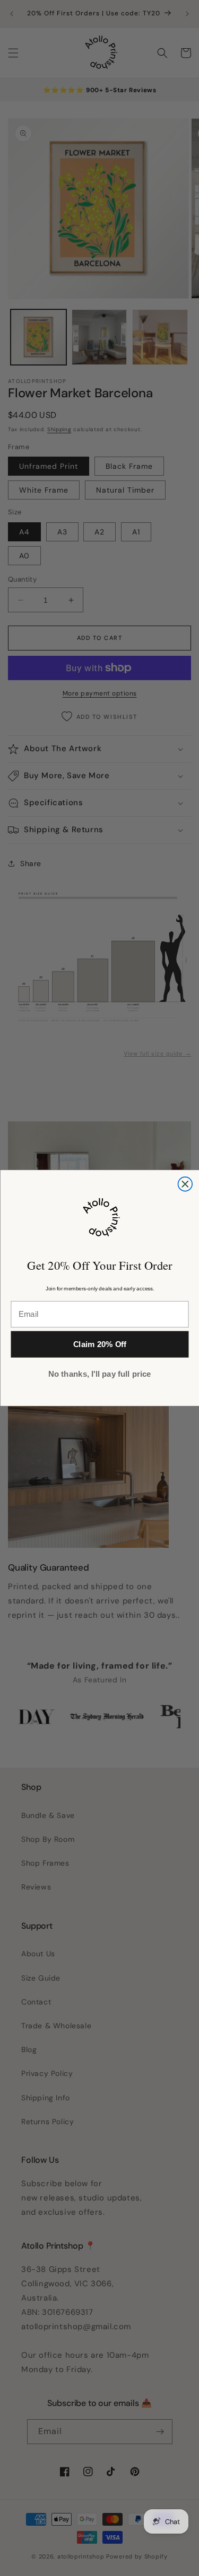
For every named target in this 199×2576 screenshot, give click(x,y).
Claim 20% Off (99, 1345)
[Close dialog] (185, 1184)
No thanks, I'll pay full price (99, 1374)
